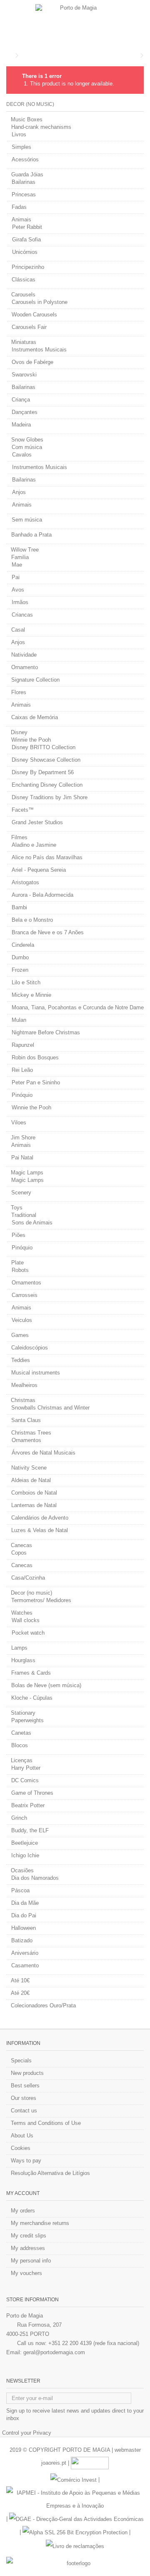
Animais (21, 219)
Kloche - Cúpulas (32, 1698)
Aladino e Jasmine (34, 845)
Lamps (19, 1648)
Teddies (21, 1360)
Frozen (20, 970)
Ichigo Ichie (25, 1855)
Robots (20, 1270)
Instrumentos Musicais (39, 350)
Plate (17, 1263)
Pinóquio (22, 1095)
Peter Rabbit (27, 227)
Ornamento (25, 667)
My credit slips (29, 2236)
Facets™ (23, 810)
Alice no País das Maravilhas (47, 857)
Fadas (19, 207)
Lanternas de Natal (34, 1505)
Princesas (24, 194)
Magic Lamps (27, 1173)
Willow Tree (25, 550)
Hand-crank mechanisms (41, 127)
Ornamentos (26, 1283)
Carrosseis (25, 1295)
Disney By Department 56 (43, 772)
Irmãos (20, 602)
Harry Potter (26, 1768)
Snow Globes (27, 440)
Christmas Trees (31, 1433)
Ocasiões (22, 1870)
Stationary (23, 1713)
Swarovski (24, 375)
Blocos (20, 1745)
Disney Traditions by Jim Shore (50, 797)
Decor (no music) (31, 1593)
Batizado (22, 1940)
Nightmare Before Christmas (46, 1032)
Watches (22, 1613)
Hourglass (23, 1660)
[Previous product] (136, 55)
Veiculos (22, 1320)
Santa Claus (26, 1420)
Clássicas (24, 280)
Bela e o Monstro (32, 920)
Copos (19, 1553)
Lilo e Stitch (26, 982)
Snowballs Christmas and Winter (50, 1408)
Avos (18, 590)
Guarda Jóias (27, 174)
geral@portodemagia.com (54, 2352)
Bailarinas (24, 182)
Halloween (24, 1928)
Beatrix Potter (28, 1805)
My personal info (31, 2261)
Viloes (19, 1122)
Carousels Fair (29, 327)
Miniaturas (24, 342)
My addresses (28, 2248)
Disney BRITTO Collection (44, 747)
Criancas (22, 615)
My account (23, 2193)
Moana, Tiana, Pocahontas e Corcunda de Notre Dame (78, 1007)
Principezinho (28, 267)
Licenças (22, 1760)
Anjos (19, 492)
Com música (27, 447)
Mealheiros (24, 1385)
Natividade (24, 655)
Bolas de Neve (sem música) (46, 1685)
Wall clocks (26, 1620)
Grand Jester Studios (37, 822)
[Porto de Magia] (75, 23)
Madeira (21, 425)
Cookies (21, 2148)
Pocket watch (28, 1633)
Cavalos (22, 455)
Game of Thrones (32, 1793)
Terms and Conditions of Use (46, 2123)
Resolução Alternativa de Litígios (50, 2173)
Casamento (25, 1965)
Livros (19, 134)
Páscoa (20, 1890)
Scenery (21, 1193)
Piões (19, 1235)
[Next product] (142, 55)
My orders (23, 2211)
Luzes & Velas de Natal (40, 1530)
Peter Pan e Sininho (36, 1082)
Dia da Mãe (25, 1903)
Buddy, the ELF (30, 1830)
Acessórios (25, 159)
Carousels (23, 295)
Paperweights (27, 1720)
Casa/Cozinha (28, 1578)
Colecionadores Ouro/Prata (43, 2005)
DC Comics (25, 1780)
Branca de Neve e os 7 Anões (48, 932)
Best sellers (25, 2086)
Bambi (19, 907)
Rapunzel (23, 1045)
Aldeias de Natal (31, 1480)
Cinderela (23, 945)
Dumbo (20, 957)
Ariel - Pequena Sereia (39, 870)
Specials (21, 2061)
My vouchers (26, 2273)
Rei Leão (22, 1070)
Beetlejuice (25, 1843)
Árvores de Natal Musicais (44, 1453)
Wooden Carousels (34, 315)
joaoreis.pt (54, 2463)
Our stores (24, 2098)
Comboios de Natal (34, 1493)
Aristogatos (25, 882)
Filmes (19, 837)
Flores (19, 692)
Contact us (24, 2111)
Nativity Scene (29, 1468)
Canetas (21, 1733)
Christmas (23, 1400)
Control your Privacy (27, 2433)
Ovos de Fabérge (32, 362)
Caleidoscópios (30, 1348)
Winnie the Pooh (31, 740)
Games (20, 1335)
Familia (20, 557)
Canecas (21, 1545)
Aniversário (25, 1953)
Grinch (19, 1818)
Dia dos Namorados (35, 1878)
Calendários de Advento (40, 1518)
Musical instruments (36, 1373)
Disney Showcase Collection (46, 760)
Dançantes (25, 412)
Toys (17, 1208)
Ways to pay (26, 2161)
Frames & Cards (31, 1673)
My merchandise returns (40, 2223)
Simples (21, 147)
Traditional (24, 1215)
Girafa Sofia (26, 240)
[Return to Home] (9, 56)
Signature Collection (35, 680)
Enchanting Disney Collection (47, 785)
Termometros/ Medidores (41, 1600)
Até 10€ (20, 1980)
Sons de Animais (32, 1223)
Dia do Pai (24, 1915)
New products (27, 2073)
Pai (16, 577)
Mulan (19, 1020)
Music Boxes (27, 119)
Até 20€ (20, 1993)
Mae (17, 565)
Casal (18, 630)
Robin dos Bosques (35, 1057)
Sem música (27, 520)
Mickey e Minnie (31, 995)
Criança (21, 400)
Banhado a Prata (31, 535)
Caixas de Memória (35, 717)
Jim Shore (23, 1138)
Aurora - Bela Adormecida (42, 895)
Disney (19, 732)
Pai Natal (22, 1158)
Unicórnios (25, 252)
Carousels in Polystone (40, 302)
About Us (22, 2136)
